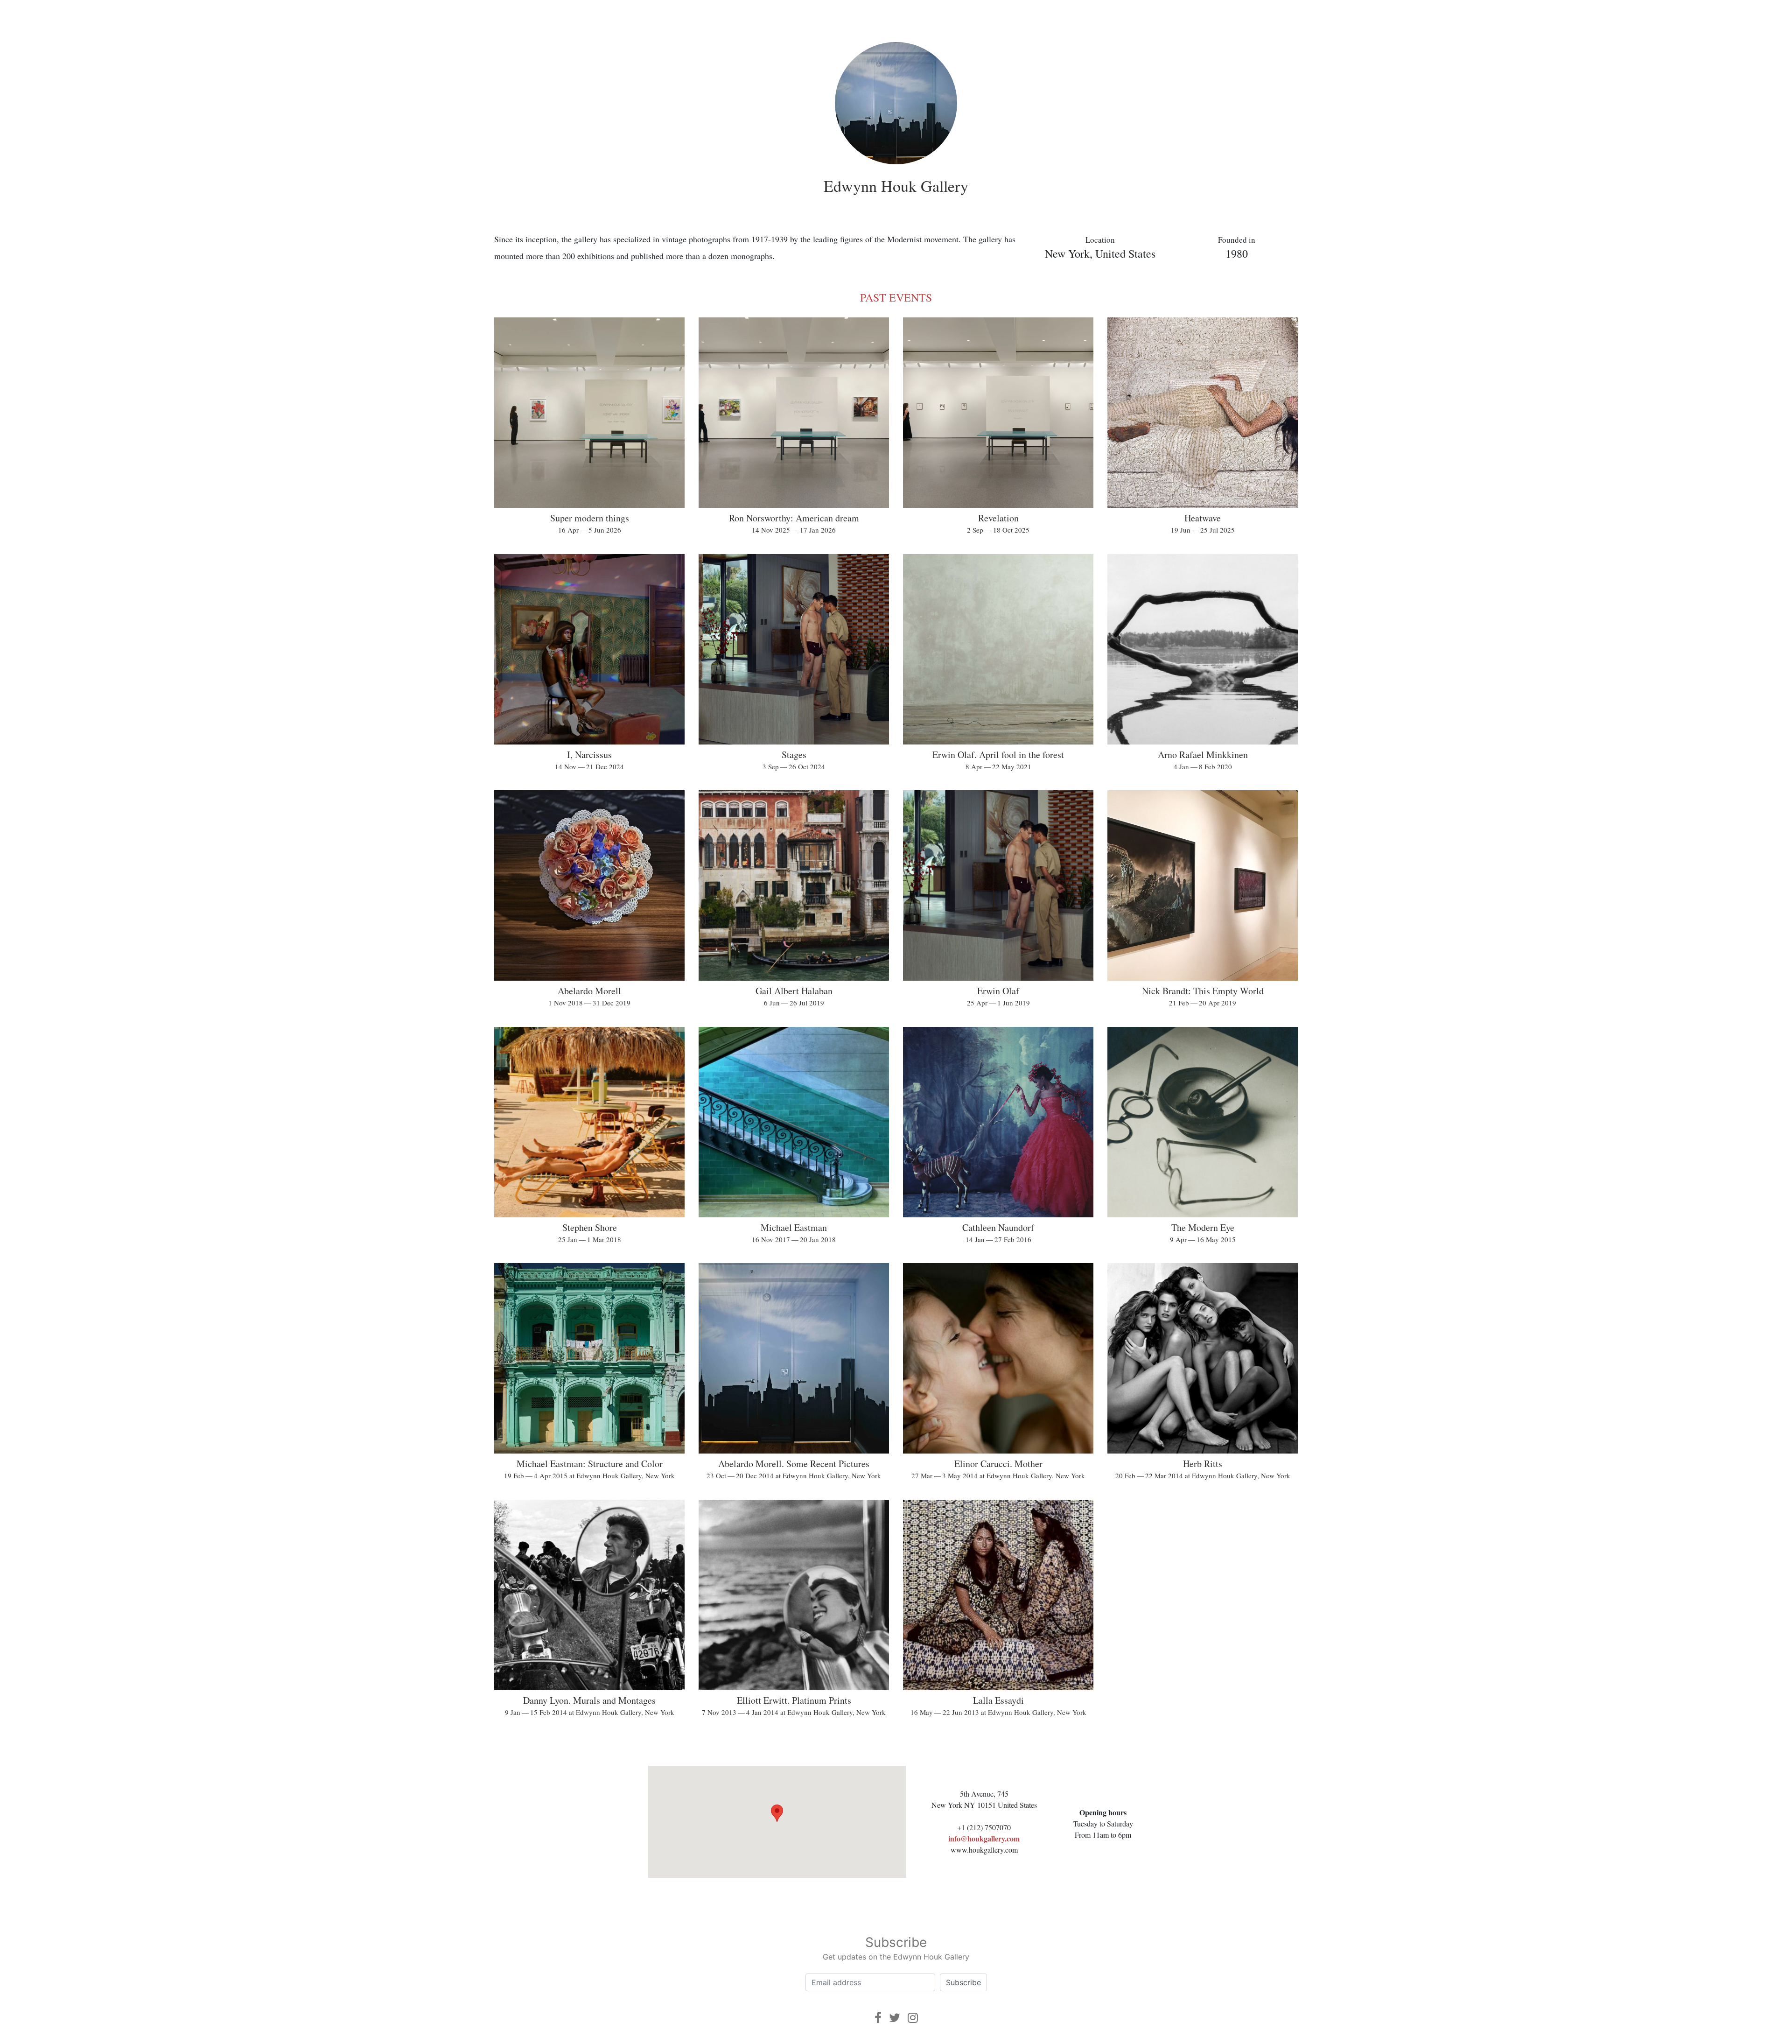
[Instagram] (913, 2018)
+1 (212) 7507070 (984, 1827)
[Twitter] (895, 2018)
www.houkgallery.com (984, 1850)
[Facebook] (878, 2018)
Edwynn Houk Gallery (896, 186)
